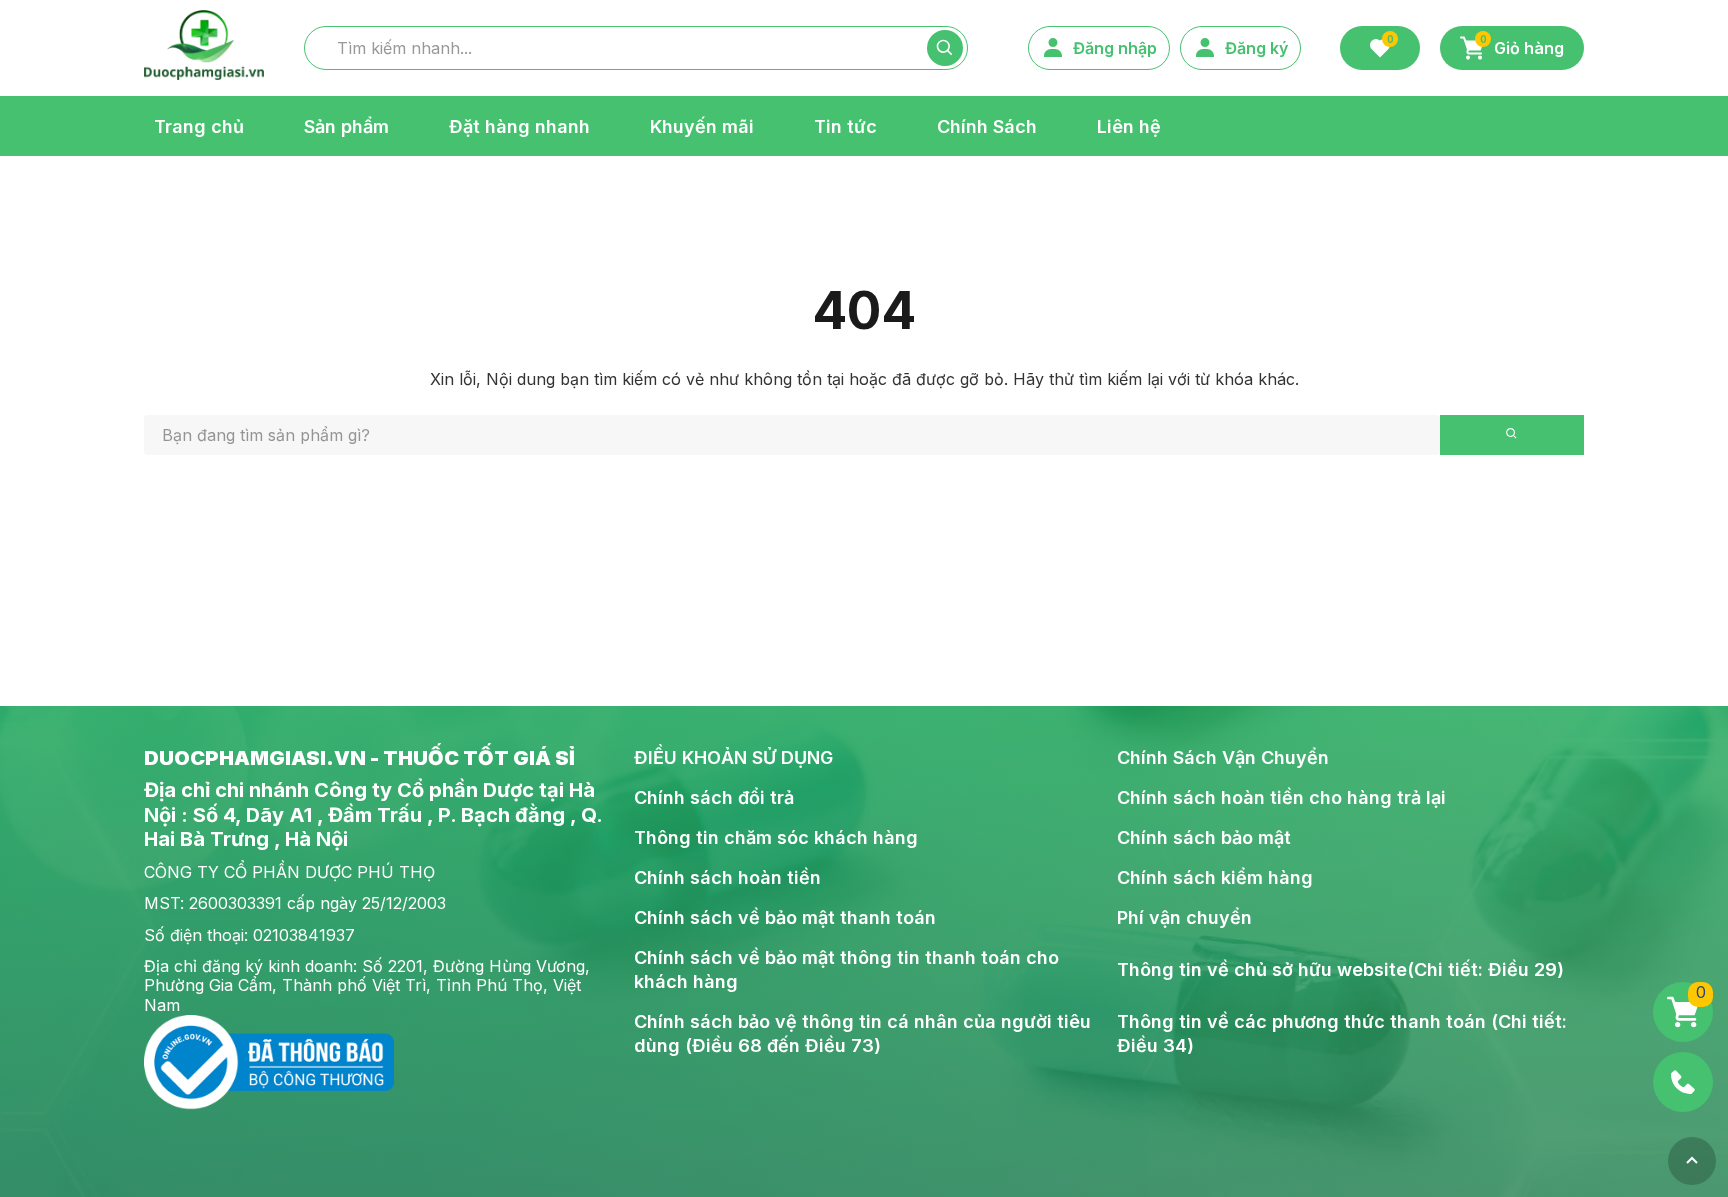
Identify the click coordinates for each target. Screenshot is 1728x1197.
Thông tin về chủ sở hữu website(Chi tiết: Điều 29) (1340, 969)
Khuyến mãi (702, 125)
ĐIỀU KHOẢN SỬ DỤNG (733, 757)
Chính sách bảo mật (1204, 837)
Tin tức (845, 125)
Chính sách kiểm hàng (1215, 877)
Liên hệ (1129, 125)
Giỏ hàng (1522, 46)
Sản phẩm (346, 125)
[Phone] (1683, 1082)
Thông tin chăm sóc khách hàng (776, 837)
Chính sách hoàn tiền (727, 877)
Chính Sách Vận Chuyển (1223, 757)
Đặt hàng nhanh (519, 125)
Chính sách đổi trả (714, 797)
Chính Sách (987, 125)
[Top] (1692, 1161)
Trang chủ (199, 125)
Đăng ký (1256, 48)
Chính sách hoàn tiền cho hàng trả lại (1281, 797)
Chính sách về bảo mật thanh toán (785, 917)
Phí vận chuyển (1184, 917)
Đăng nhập (1115, 48)
